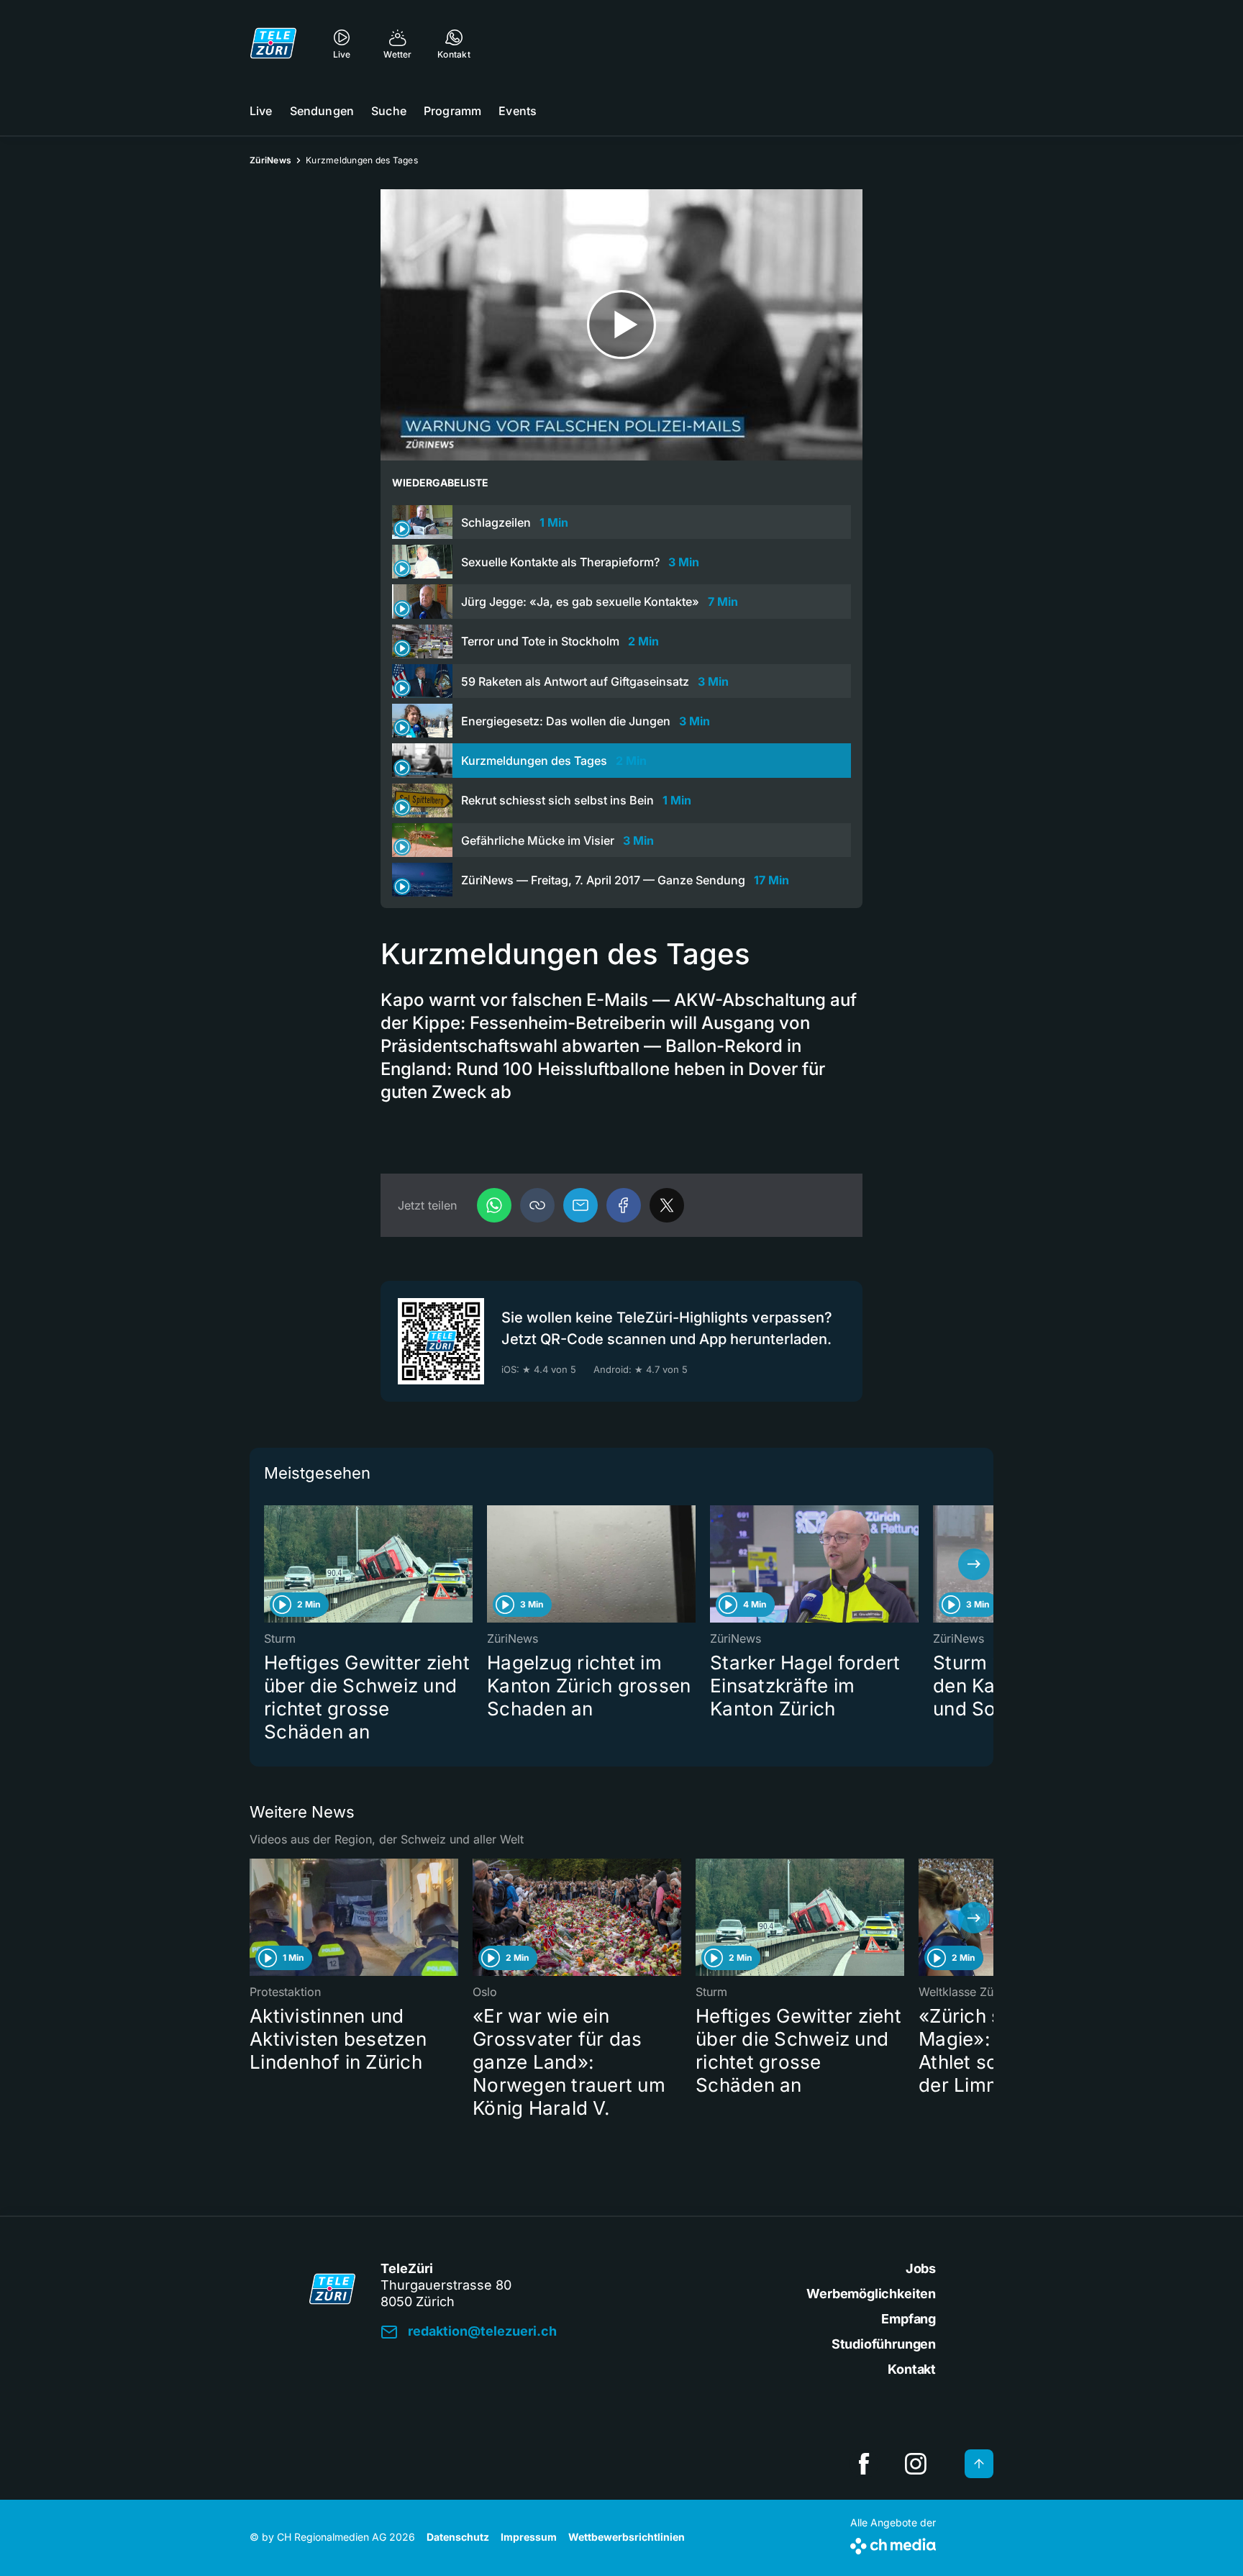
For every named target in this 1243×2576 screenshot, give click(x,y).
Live (261, 111)
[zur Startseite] (273, 43)
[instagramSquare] (916, 2464)
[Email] (580, 1205)
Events (518, 111)
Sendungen (322, 111)
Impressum (529, 2537)
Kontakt (912, 2369)
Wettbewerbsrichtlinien (627, 2537)
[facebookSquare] (864, 2464)
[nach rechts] (974, 1564)
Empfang (909, 2319)
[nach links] (269, 1564)
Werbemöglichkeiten (871, 2294)
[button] (537, 1205)
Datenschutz (458, 2537)
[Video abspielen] (621, 325)
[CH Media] (893, 2543)
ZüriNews (270, 160)
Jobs (921, 2268)
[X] (667, 1205)
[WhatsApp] (494, 1205)
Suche (389, 111)
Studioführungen (884, 2344)
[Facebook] (624, 1205)
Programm (452, 111)
